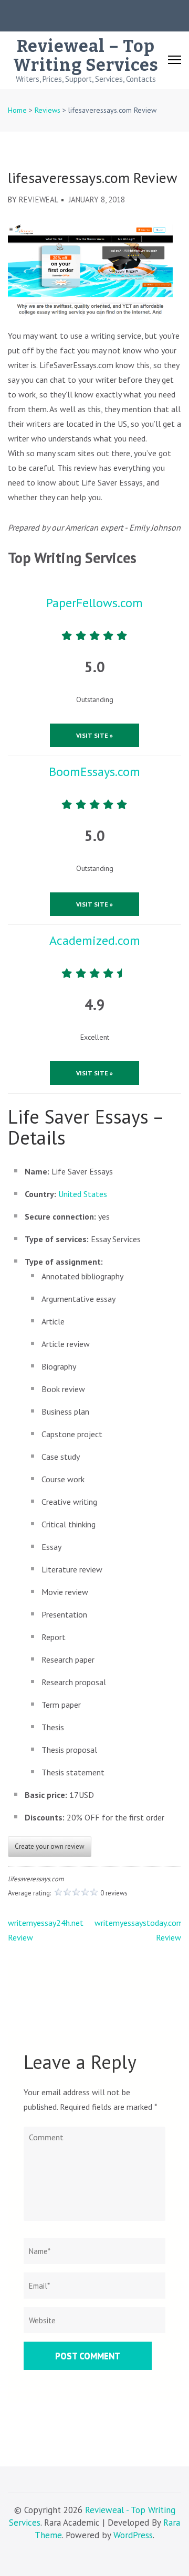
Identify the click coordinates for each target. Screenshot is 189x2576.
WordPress (133, 2535)
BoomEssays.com (94, 772)
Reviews (48, 110)
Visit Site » (94, 735)
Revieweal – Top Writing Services (86, 56)
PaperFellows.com (94, 603)
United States (83, 1194)
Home (17, 110)
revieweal (39, 200)
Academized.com (95, 940)
